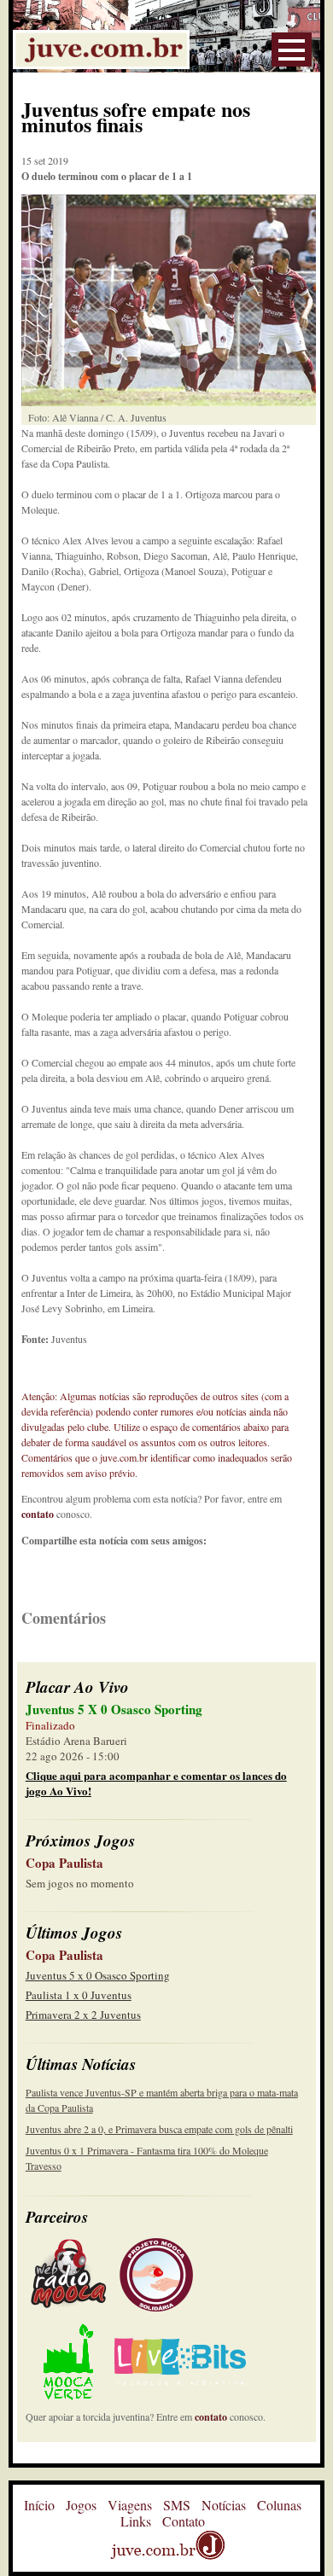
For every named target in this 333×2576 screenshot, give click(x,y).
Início (39, 2505)
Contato (184, 2521)
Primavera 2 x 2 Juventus (83, 2015)
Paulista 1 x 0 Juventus (79, 1995)
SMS (177, 2505)
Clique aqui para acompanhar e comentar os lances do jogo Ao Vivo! (156, 1783)
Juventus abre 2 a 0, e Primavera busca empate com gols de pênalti (159, 2129)
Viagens (130, 2505)
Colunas (279, 2505)
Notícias (224, 2505)
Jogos (81, 2505)
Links (136, 2521)
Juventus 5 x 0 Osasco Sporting (98, 1975)
